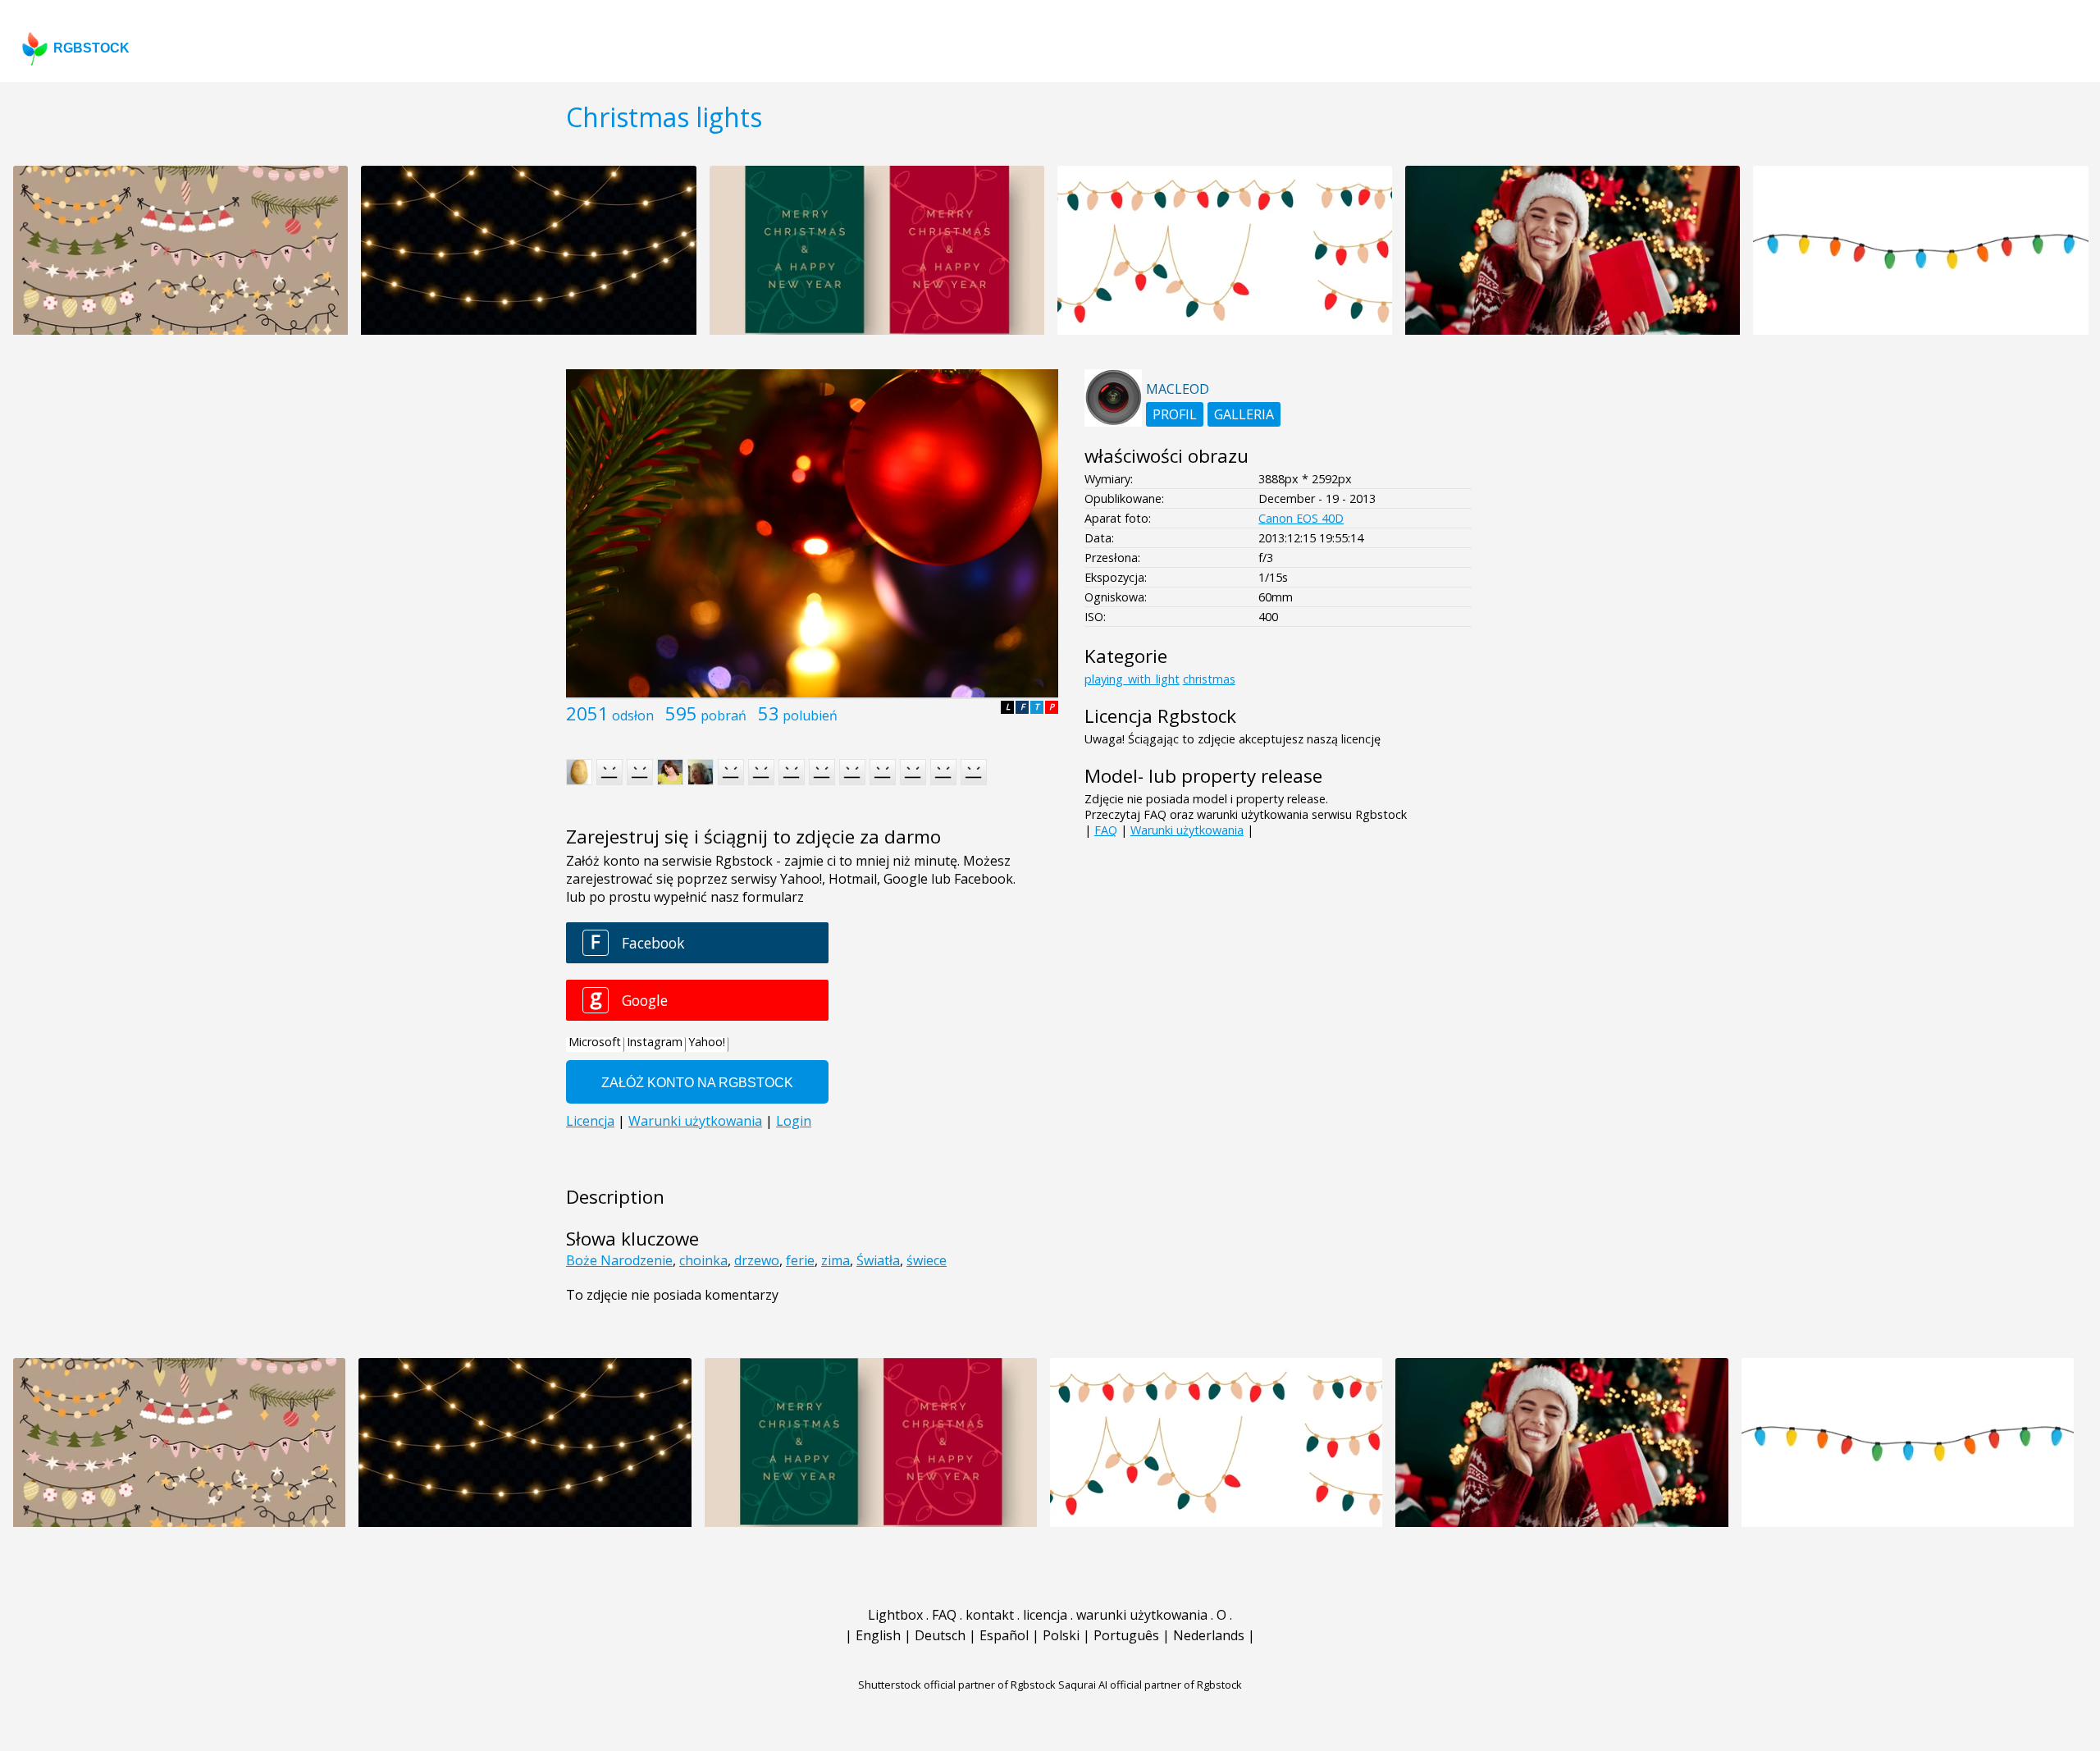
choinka (703, 1260)
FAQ (1106, 830)
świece (927, 1260)
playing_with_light (1132, 679)
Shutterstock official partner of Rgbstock (957, 1685)
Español (1004, 1635)
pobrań (724, 715)
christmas (1209, 679)
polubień (810, 715)
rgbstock (91, 48)
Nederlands (1209, 1635)
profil (1175, 414)
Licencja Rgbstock (1160, 716)
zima (835, 1260)
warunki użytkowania (1142, 1615)
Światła (878, 1260)
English (878, 1635)
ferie (800, 1260)
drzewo (757, 1260)
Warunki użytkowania (1187, 830)
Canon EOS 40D (1301, 518)
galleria (1244, 414)
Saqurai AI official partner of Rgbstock (1150, 1685)
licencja (1045, 1615)
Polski (1061, 1635)
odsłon (633, 715)
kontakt (990, 1615)
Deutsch (940, 1635)
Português (1126, 1635)
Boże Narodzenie (619, 1260)
